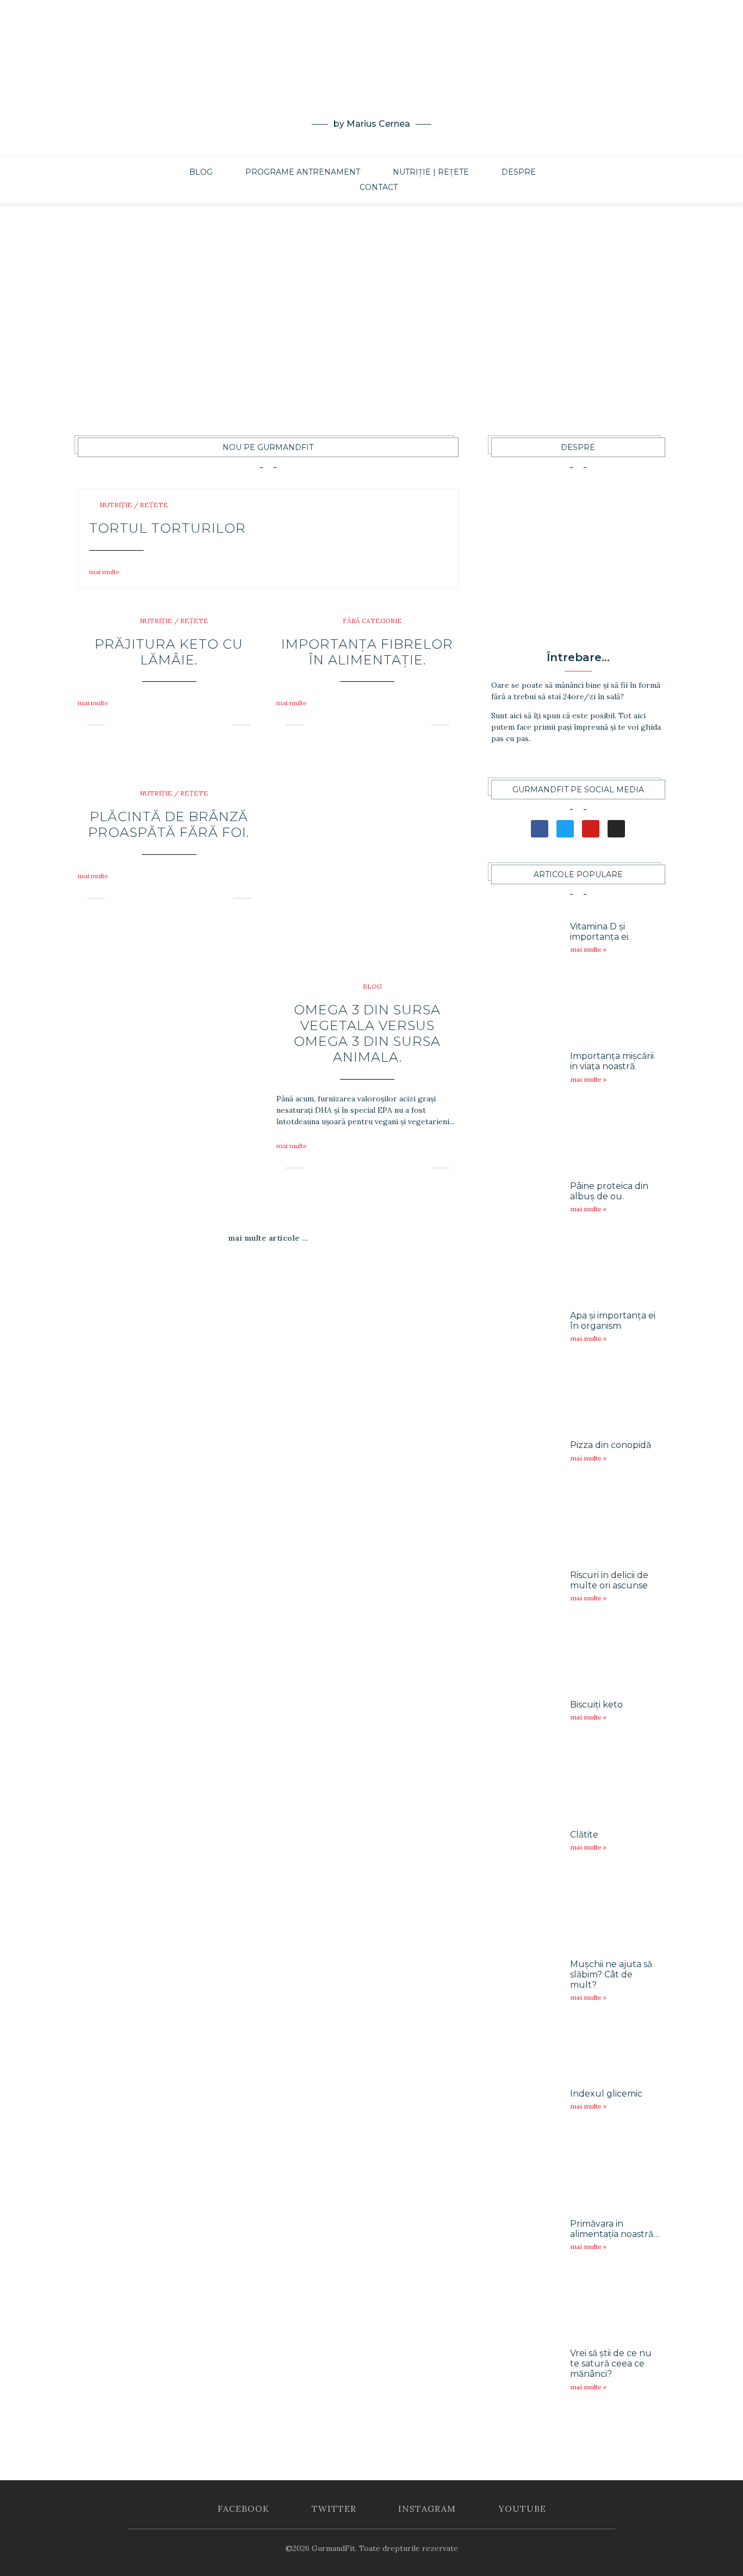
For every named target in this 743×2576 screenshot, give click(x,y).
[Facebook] (347, 142)
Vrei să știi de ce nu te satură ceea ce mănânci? (611, 2364)
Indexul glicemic (606, 2094)
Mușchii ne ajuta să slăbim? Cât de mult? (611, 1974)
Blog (201, 172)
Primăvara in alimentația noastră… (615, 2229)
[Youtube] (380, 142)
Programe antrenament (303, 172)
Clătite (584, 1835)
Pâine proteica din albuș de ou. (609, 1191)
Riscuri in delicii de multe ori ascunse (609, 1580)
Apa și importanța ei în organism (613, 1321)
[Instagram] (363, 142)
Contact (379, 187)
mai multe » (588, 949)
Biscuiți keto (596, 1705)
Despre (519, 172)
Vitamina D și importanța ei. (600, 932)
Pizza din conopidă (611, 1445)
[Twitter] (396, 142)
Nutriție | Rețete (431, 172)
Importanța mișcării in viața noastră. (612, 1061)
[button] (108, 572)
